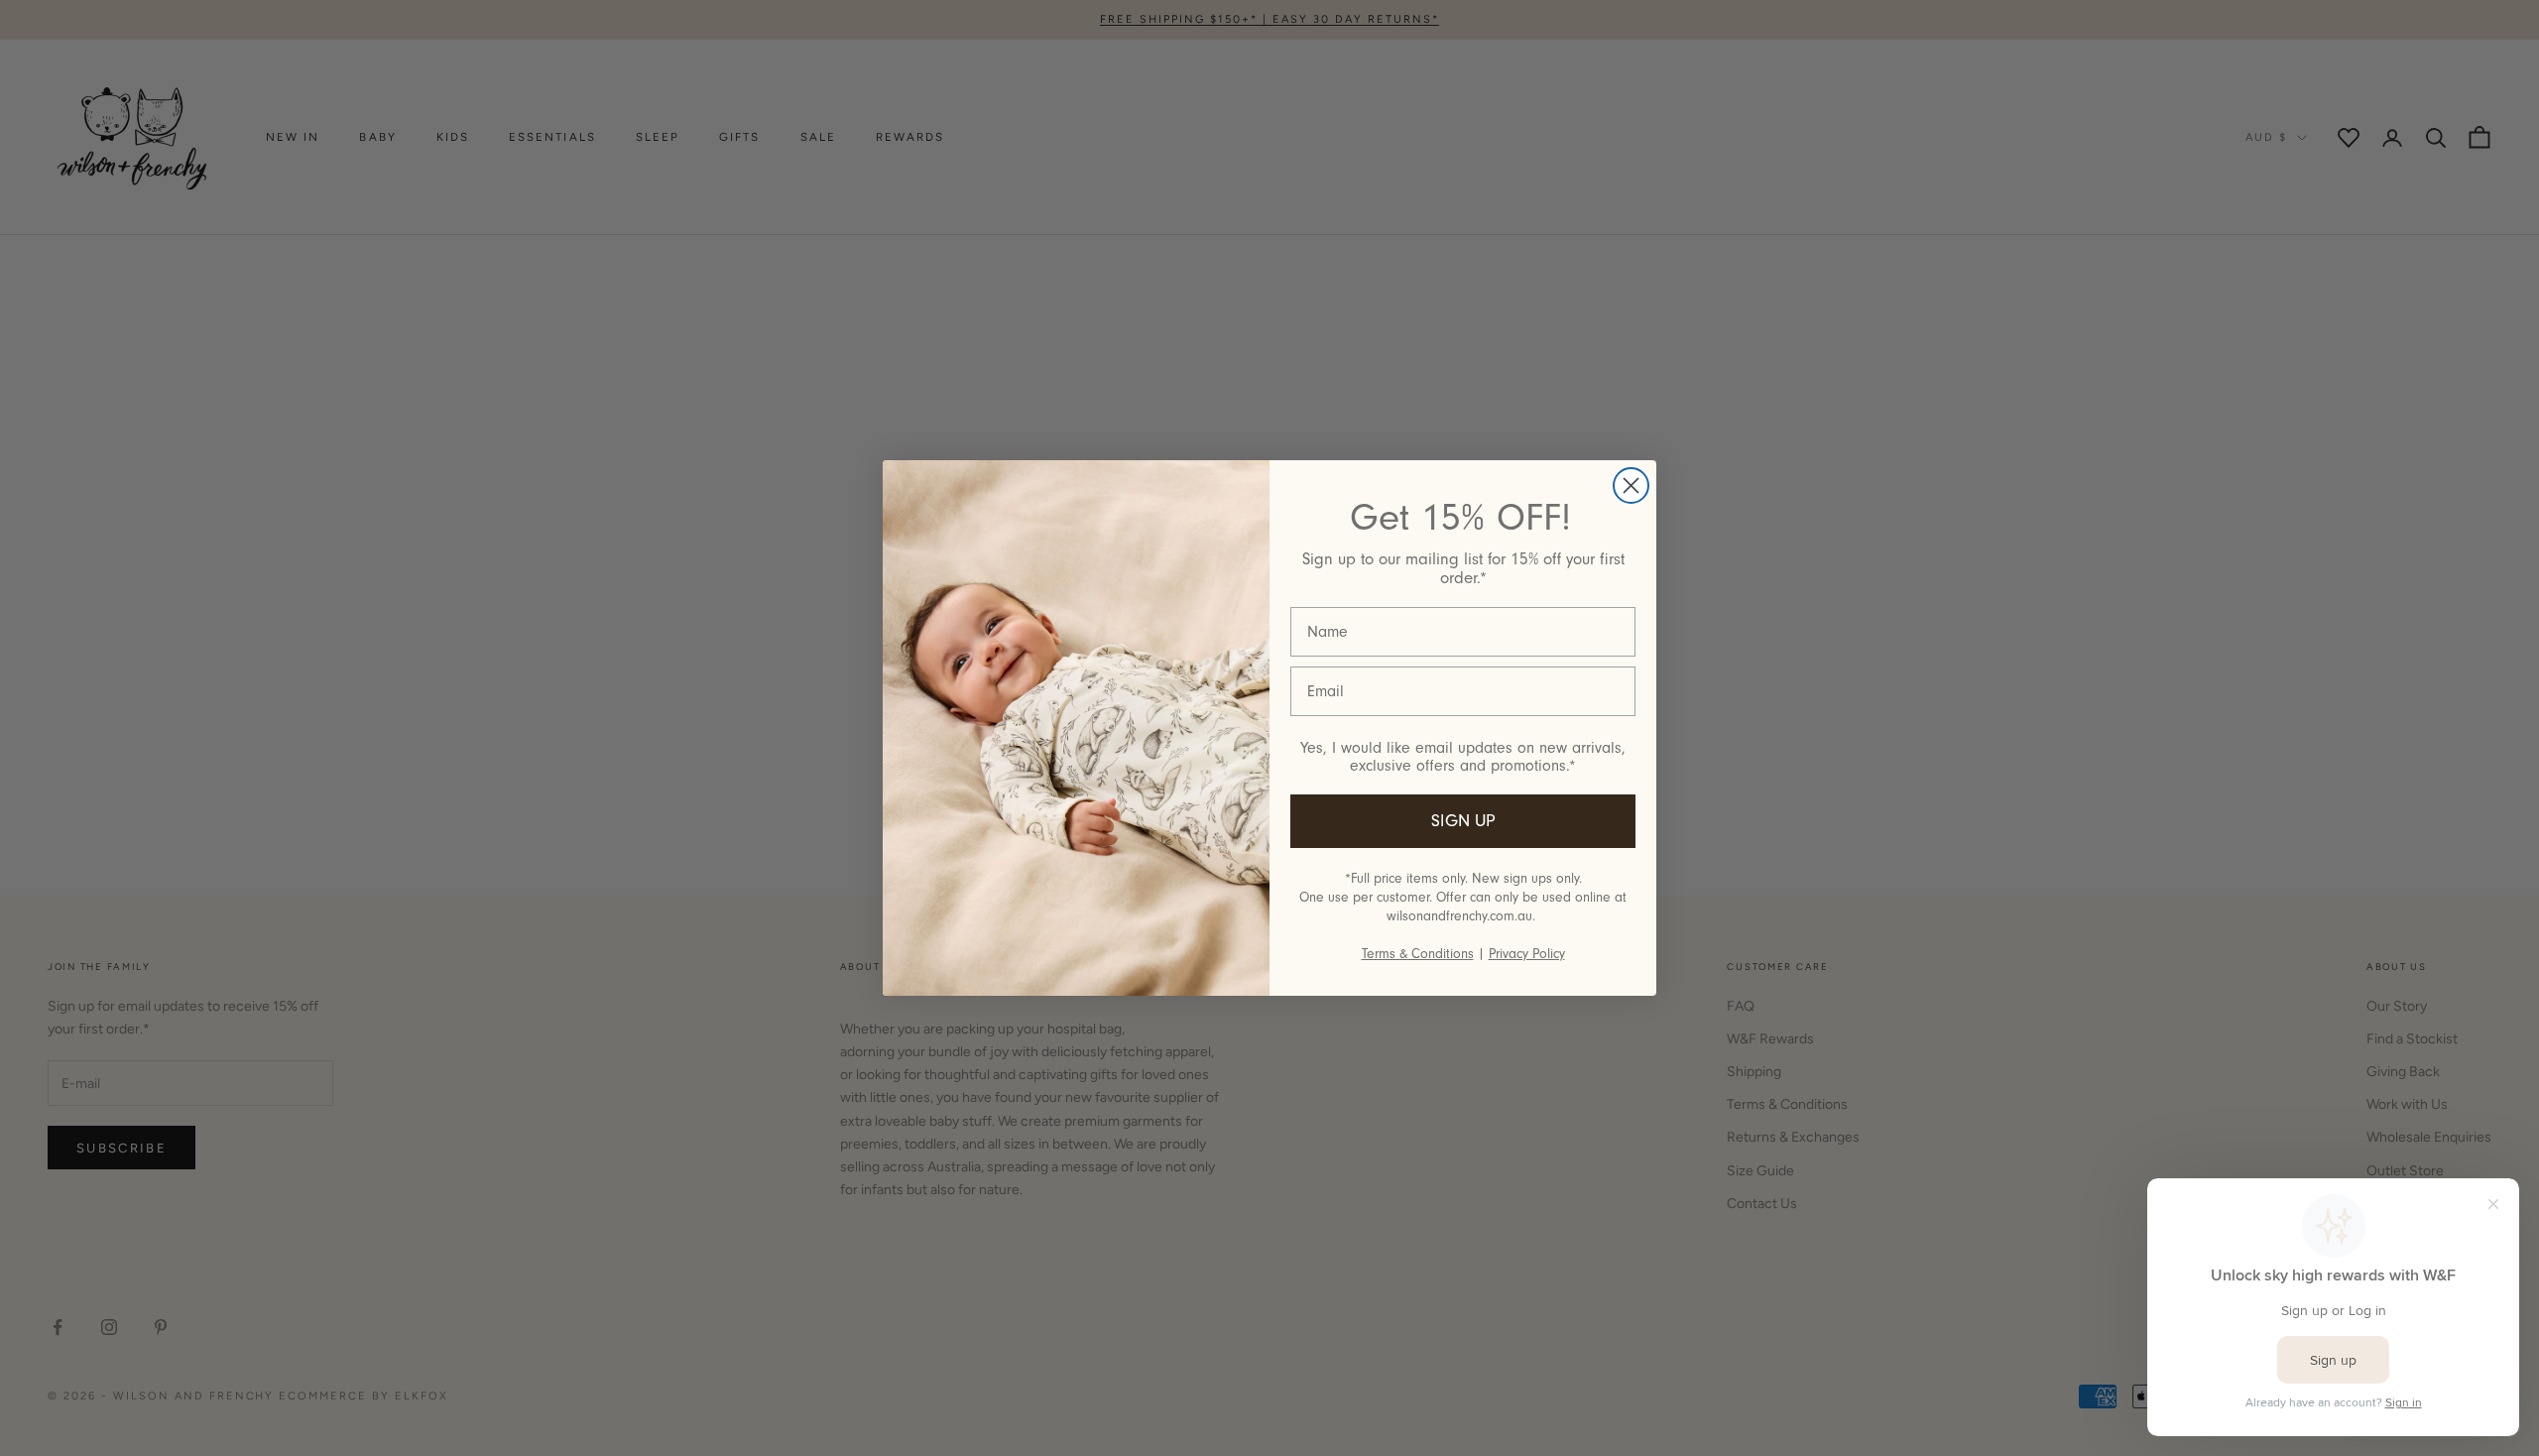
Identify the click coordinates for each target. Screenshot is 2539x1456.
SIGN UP (1463, 821)
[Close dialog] (1631, 485)
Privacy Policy (1527, 954)
